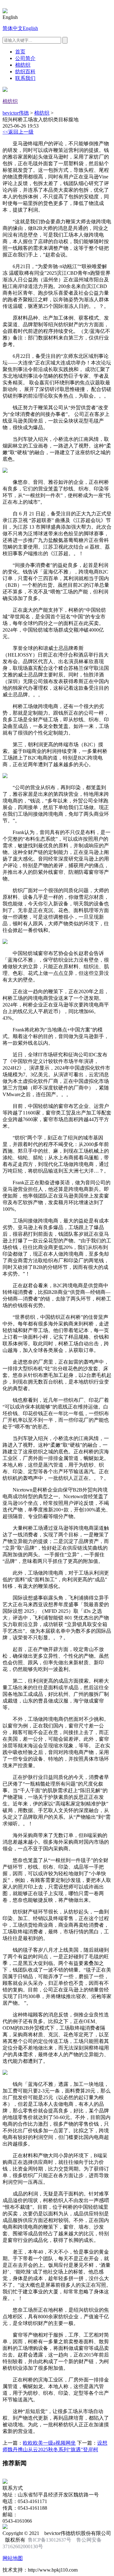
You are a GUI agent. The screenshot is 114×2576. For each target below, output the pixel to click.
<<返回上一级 (18, 132)
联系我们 (25, 78)
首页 (20, 52)
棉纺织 (23, 65)
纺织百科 (25, 72)
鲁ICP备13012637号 (50, 2540)
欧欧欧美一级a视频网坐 (49, 2443)
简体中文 (13, 28)
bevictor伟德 (16, 113)
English (30, 28)
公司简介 (25, 58)
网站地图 (13, 2558)
